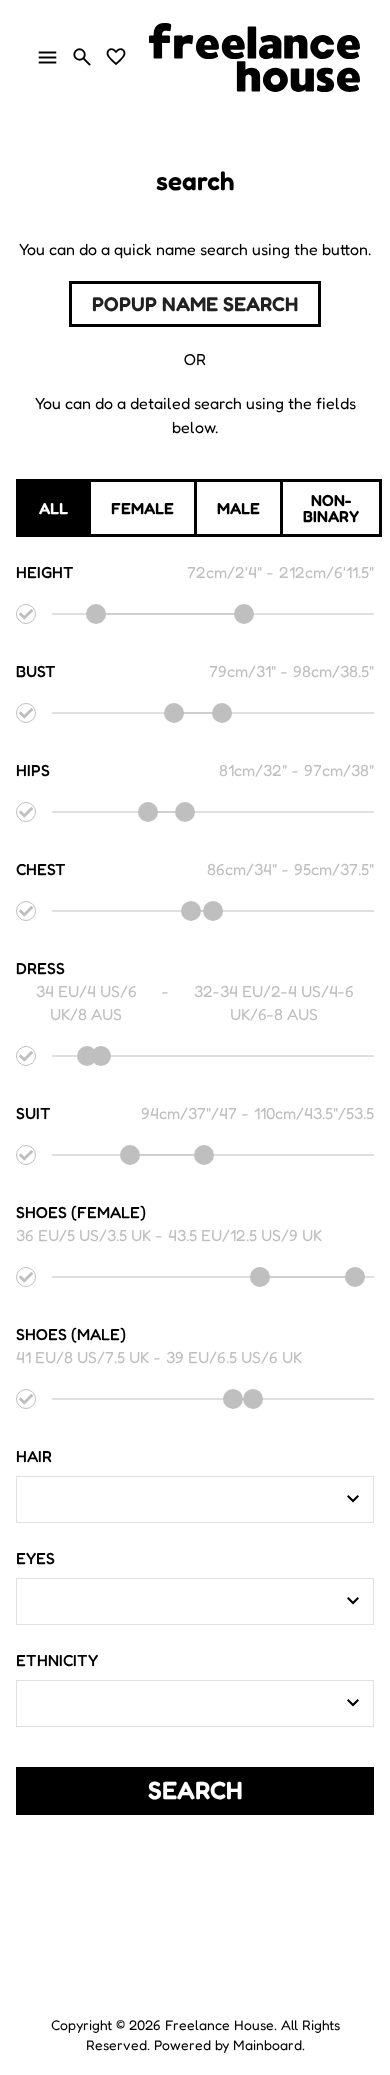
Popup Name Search (195, 304)
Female (142, 508)
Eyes (35, 1558)
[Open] (353, 1499)
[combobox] (180, 1499)
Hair (34, 1456)
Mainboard (267, 2044)
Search (195, 1790)
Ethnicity (57, 1660)
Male (238, 508)
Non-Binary (331, 508)
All (53, 508)
